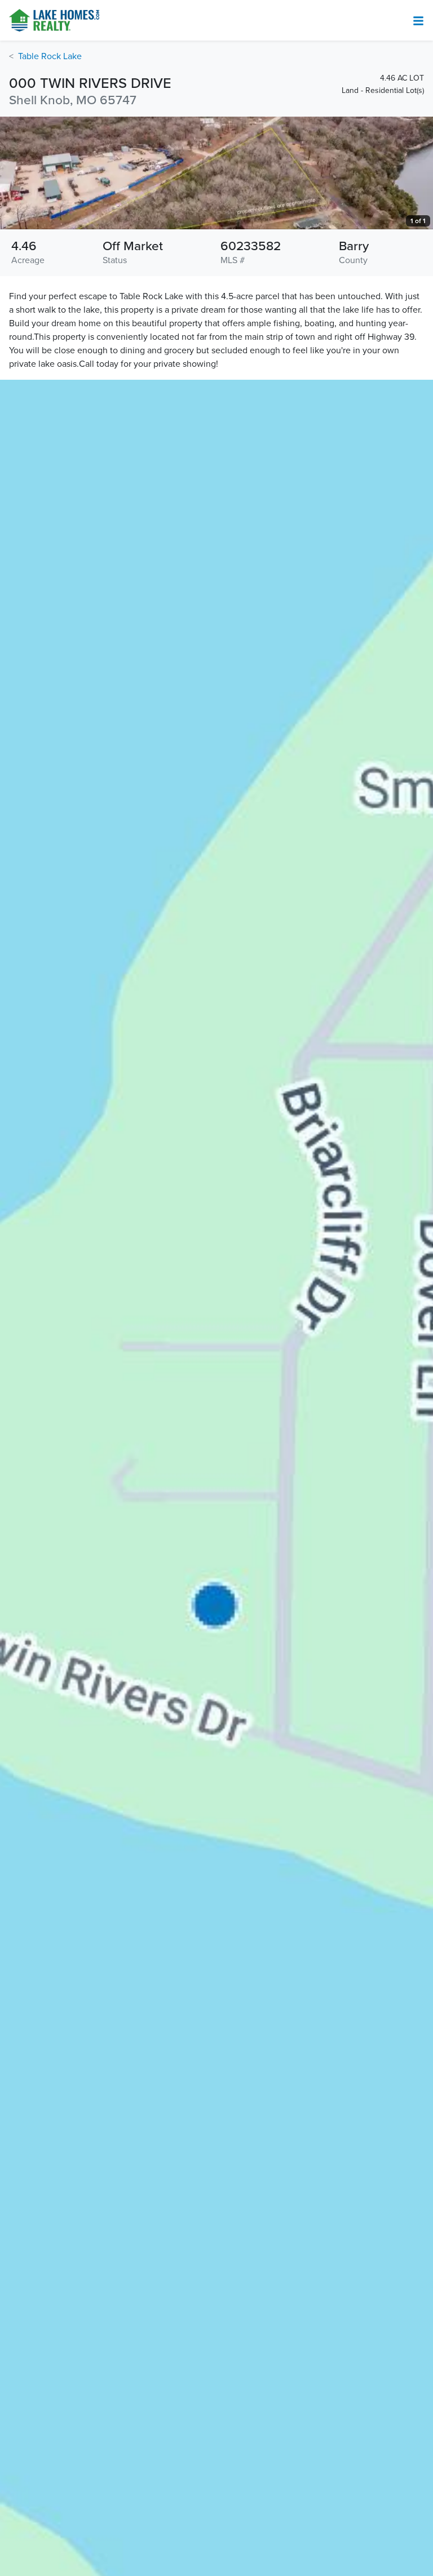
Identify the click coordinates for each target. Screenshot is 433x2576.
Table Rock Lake (50, 56)
